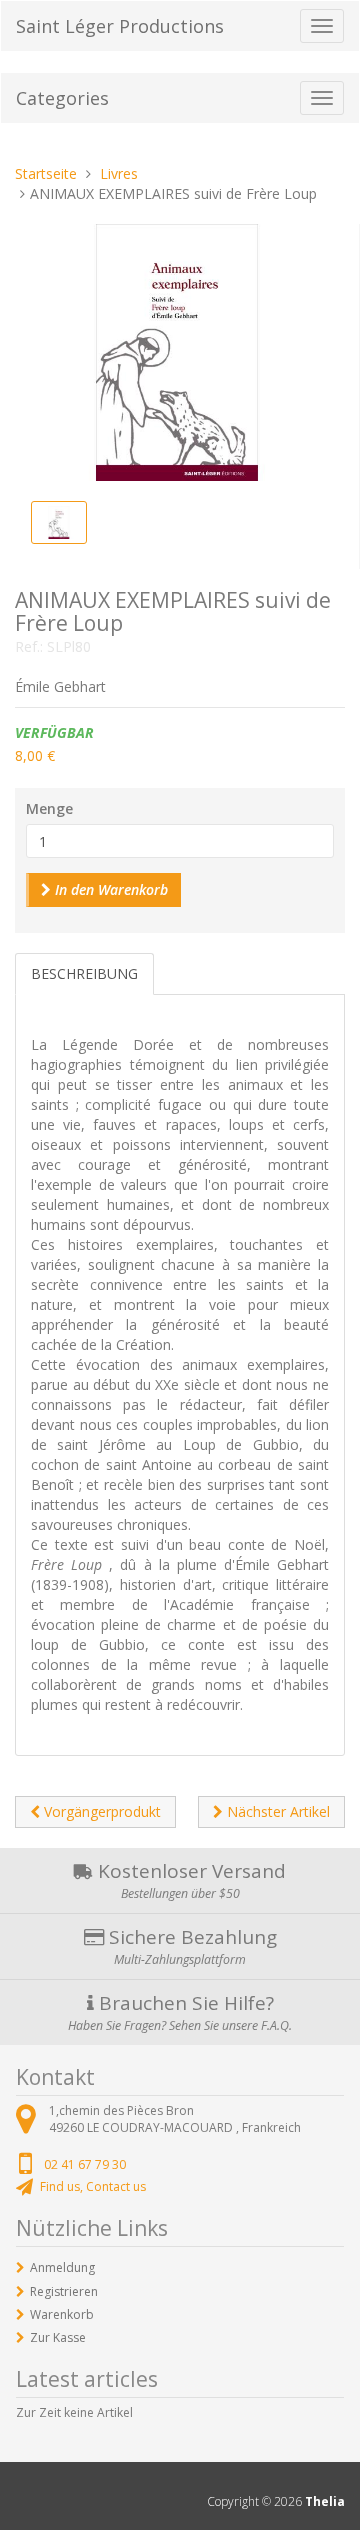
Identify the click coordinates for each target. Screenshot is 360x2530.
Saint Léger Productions (120, 26)
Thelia (325, 2501)
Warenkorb (62, 2314)
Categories (62, 98)
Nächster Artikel (276, 1811)
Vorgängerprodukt (100, 1811)
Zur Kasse (58, 2337)
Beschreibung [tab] (84, 973)
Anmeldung (62, 2267)
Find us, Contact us (93, 2186)
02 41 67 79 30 (85, 2164)
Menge (49, 808)
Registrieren (64, 2291)
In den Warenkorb (109, 889)
